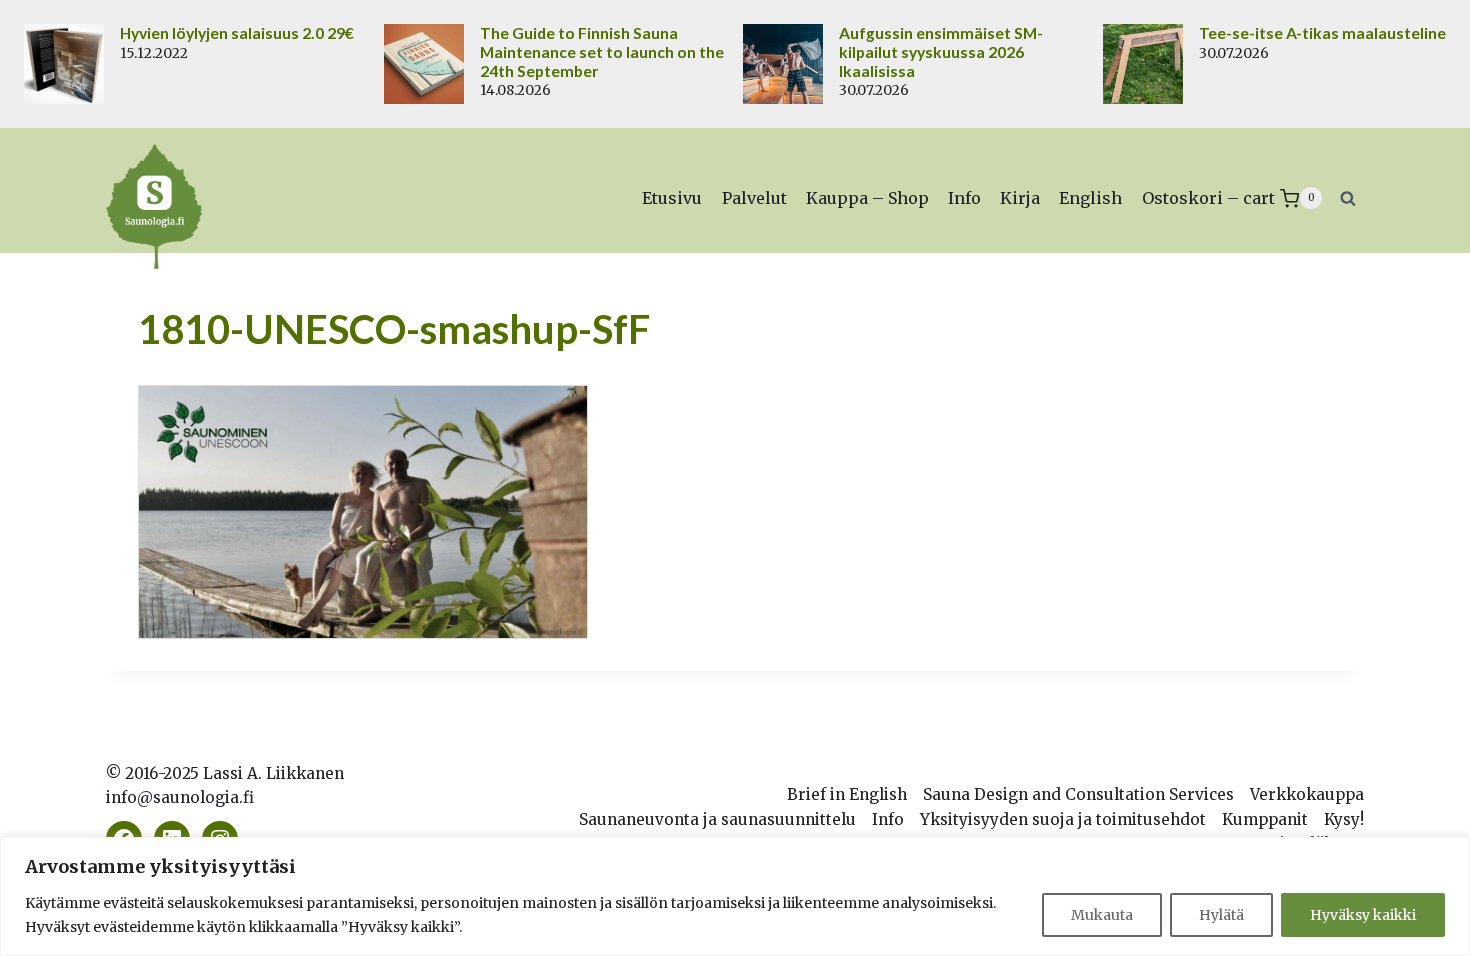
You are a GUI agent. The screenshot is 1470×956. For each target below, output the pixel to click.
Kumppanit (1265, 819)
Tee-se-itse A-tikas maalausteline (1322, 33)
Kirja (1020, 198)
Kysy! (1344, 819)
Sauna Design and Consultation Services (1078, 794)
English (1090, 198)
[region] (735, 896)
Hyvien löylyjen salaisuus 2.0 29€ (237, 33)
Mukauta (1102, 915)
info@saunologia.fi (180, 797)
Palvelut (754, 198)
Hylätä (1221, 915)
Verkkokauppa (1307, 794)
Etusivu (672, 198)
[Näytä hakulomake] (1348, 198)
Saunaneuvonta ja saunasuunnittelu (717, 819)
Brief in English (847, 794)
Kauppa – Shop (867, 198)
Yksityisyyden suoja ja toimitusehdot (1063, 819)
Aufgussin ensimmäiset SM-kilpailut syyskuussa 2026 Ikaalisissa (941, 52)
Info (964, 198)
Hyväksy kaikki (1363, 915)
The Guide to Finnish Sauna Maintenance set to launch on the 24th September (602, 52)
